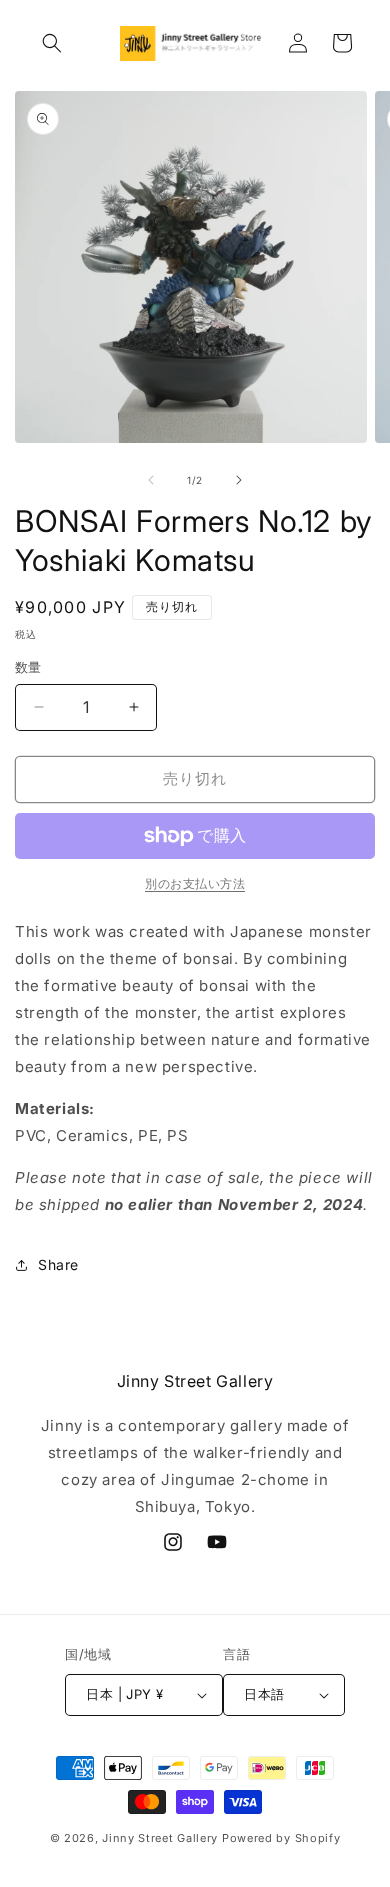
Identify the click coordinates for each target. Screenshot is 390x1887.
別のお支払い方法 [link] (195, 883)
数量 (28, 667)
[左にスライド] (151, 480)
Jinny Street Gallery (160, 1838)
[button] (52, 43)
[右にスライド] (239, 480)
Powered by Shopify (281, 1838)
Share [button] (58, 1264)
